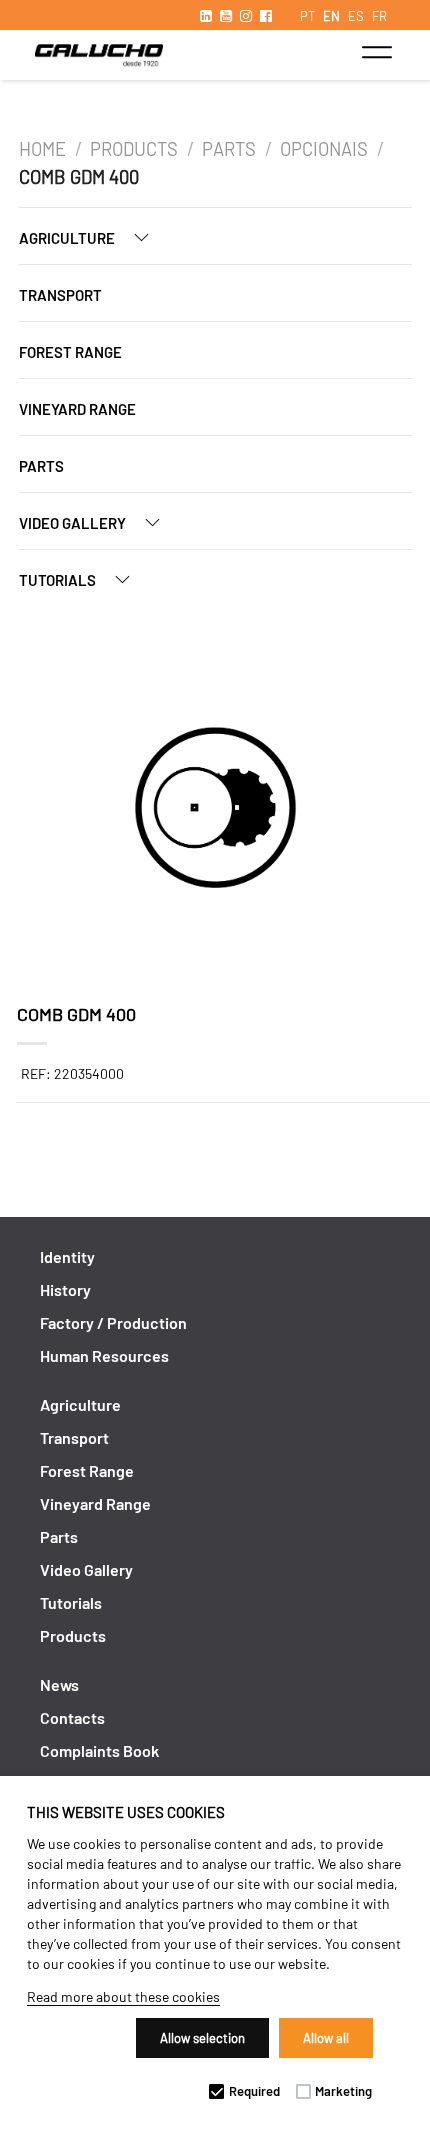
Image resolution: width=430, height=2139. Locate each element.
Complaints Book (99, 1750)
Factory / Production (113, 1322)
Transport (60, 295)
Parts (229, 149)
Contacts (72, 1717)
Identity (67, 1256)
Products (134, 149)
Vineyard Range (77, 409)
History (65, 1289)
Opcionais (324, 149)
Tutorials (59, 580)
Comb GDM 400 (79, 177)
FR (379, 16)
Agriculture (68, 238)
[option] (215, 810)
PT (307, 16)
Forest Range (70, 352)
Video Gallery (74, 523)
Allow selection (202, 2038)
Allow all (326, 2038)
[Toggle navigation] (376, 52)
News (59, 1684)
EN (331, 16)
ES (356, 16)
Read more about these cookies (123, 1996)
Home (42, 149)
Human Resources (104, 1355)
